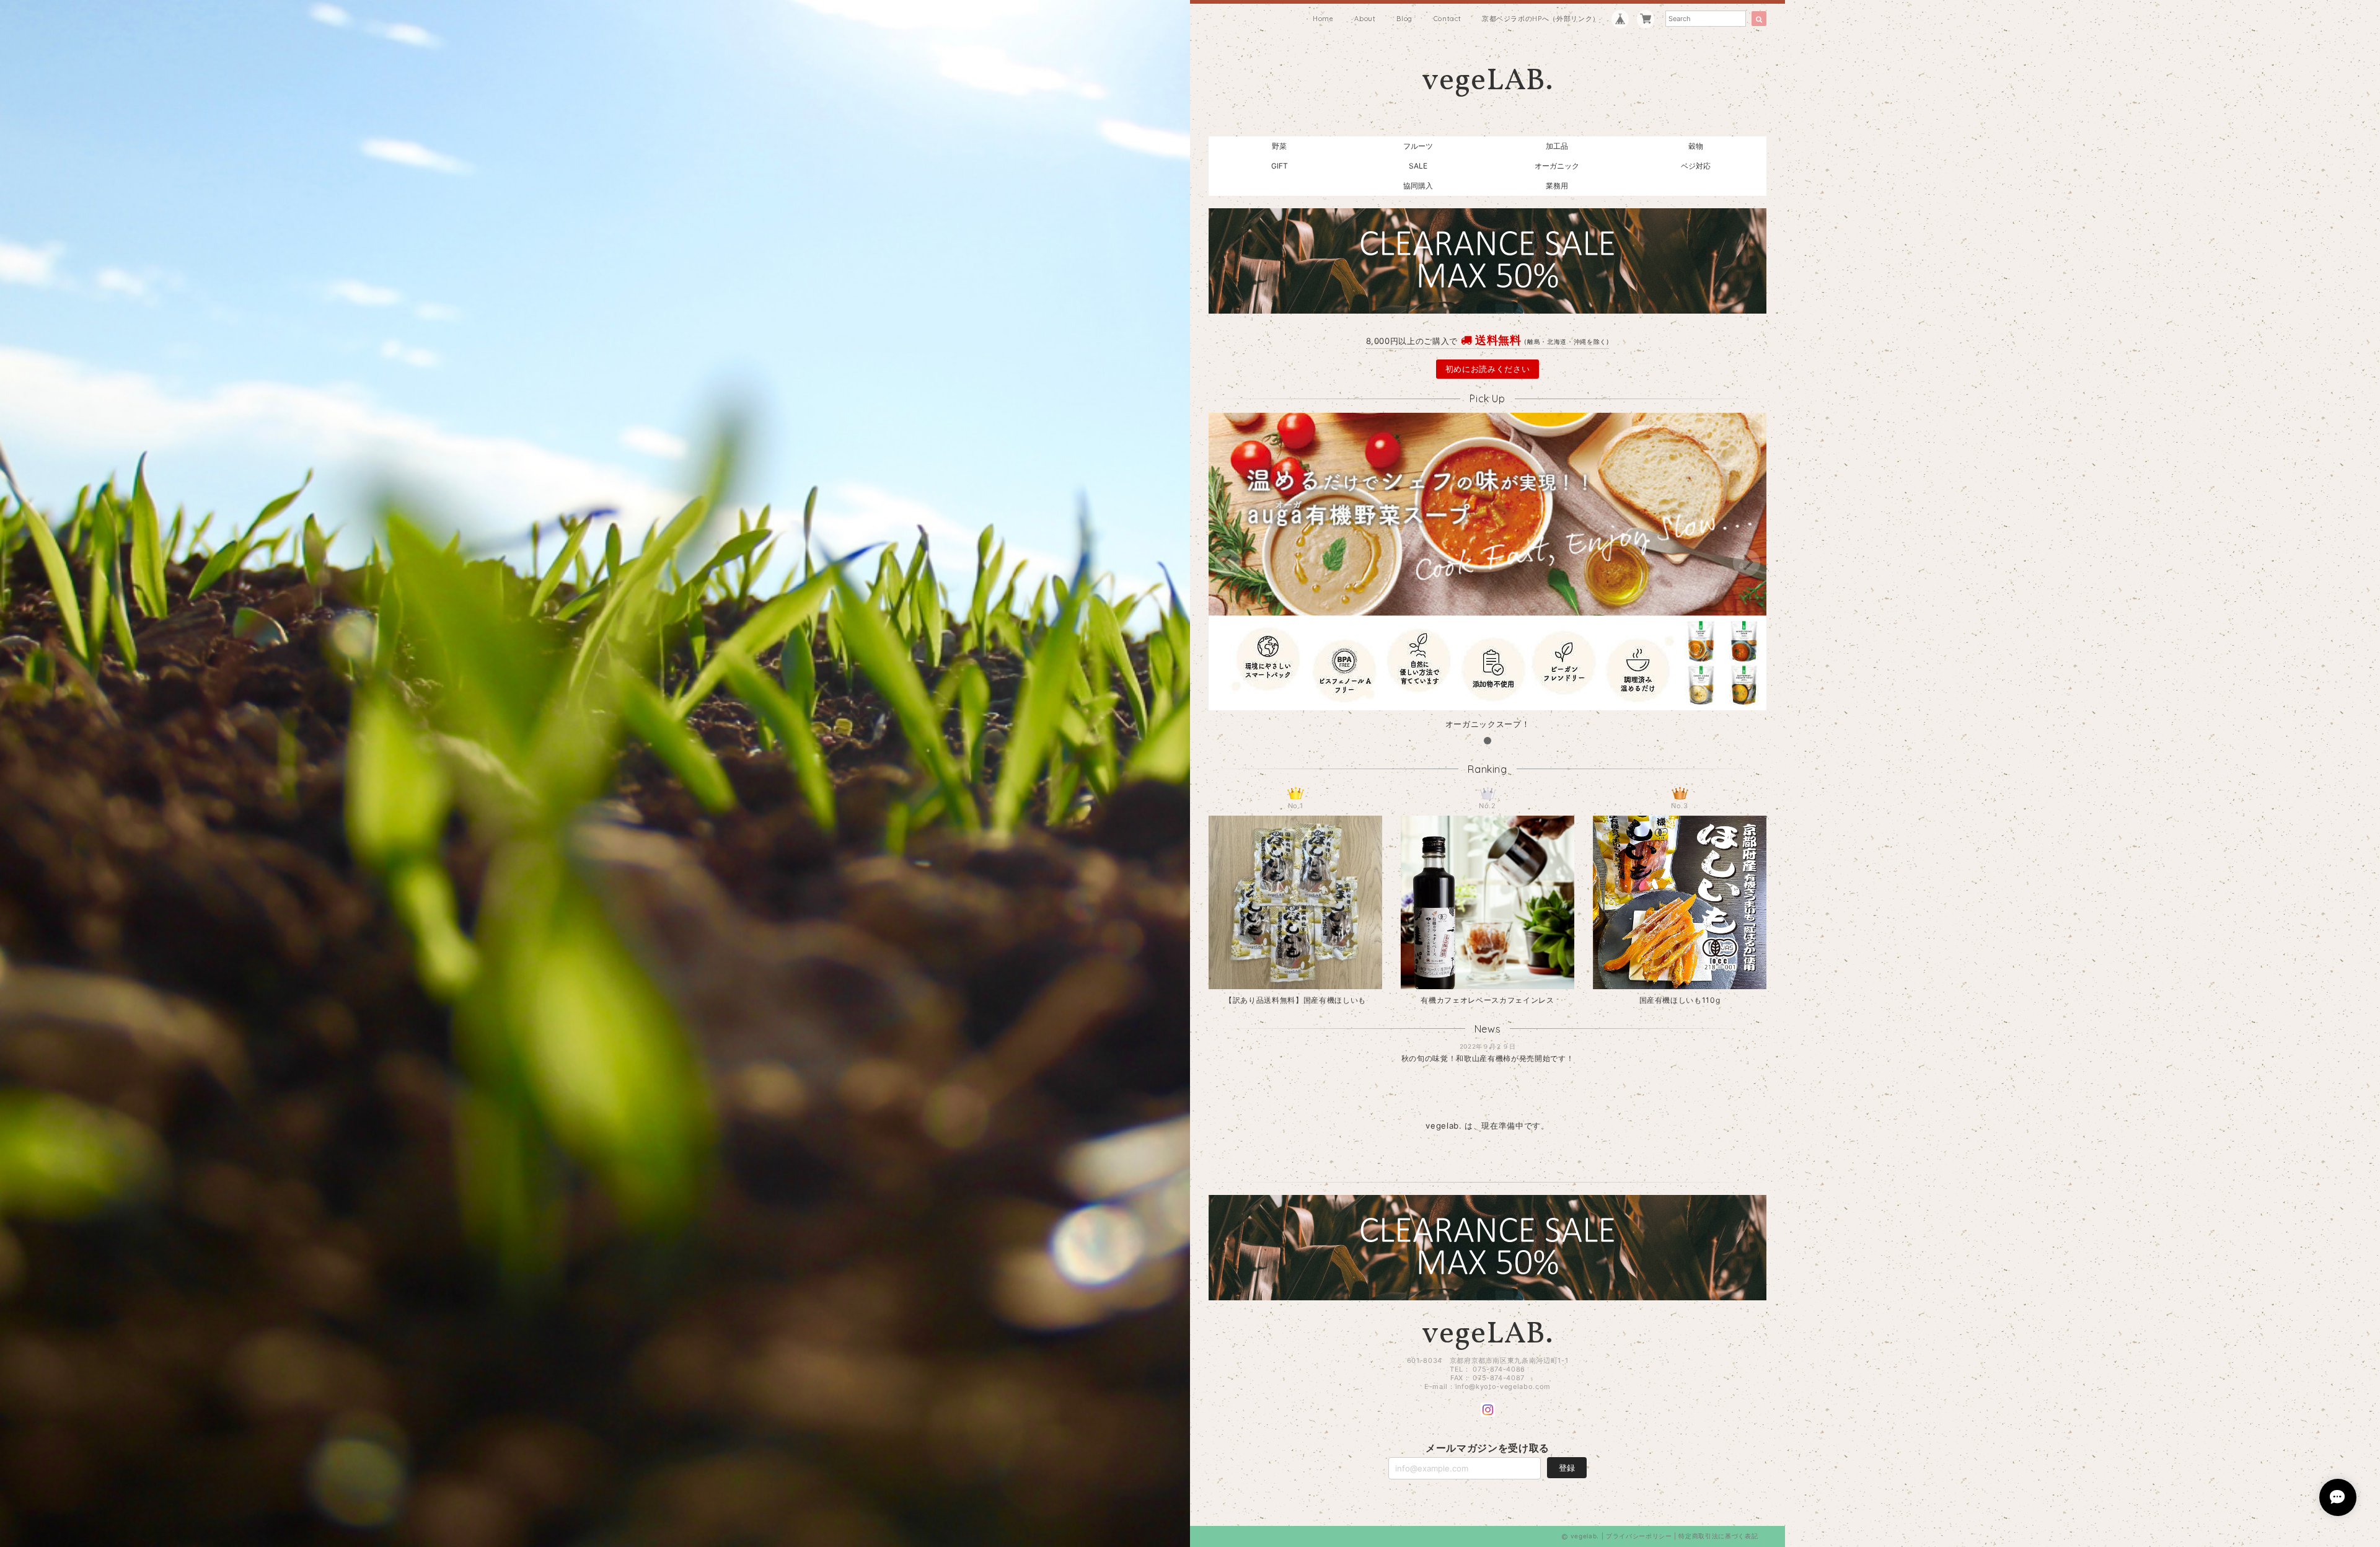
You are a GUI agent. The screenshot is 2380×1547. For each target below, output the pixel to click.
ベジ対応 (1696, 166)
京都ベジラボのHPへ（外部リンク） (1541, 19)
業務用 (1557, 186)
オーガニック (1557, 166)
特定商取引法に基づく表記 (1718, 1536)
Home (1323, 19)
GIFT (1280, 166)
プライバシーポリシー (1639, 1536)
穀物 (1696, 146)
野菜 (1279, 146)
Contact (1448, 19)
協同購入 (1418, 186)
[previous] (1228, 563)
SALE (1418, 166)
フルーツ (1418, 146)
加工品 (1557, 146)
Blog (1404, 19)
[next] (1747, 563)
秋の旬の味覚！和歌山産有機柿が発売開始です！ (1487, 1058)
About (1365, 19)
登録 (1567, 1468)
